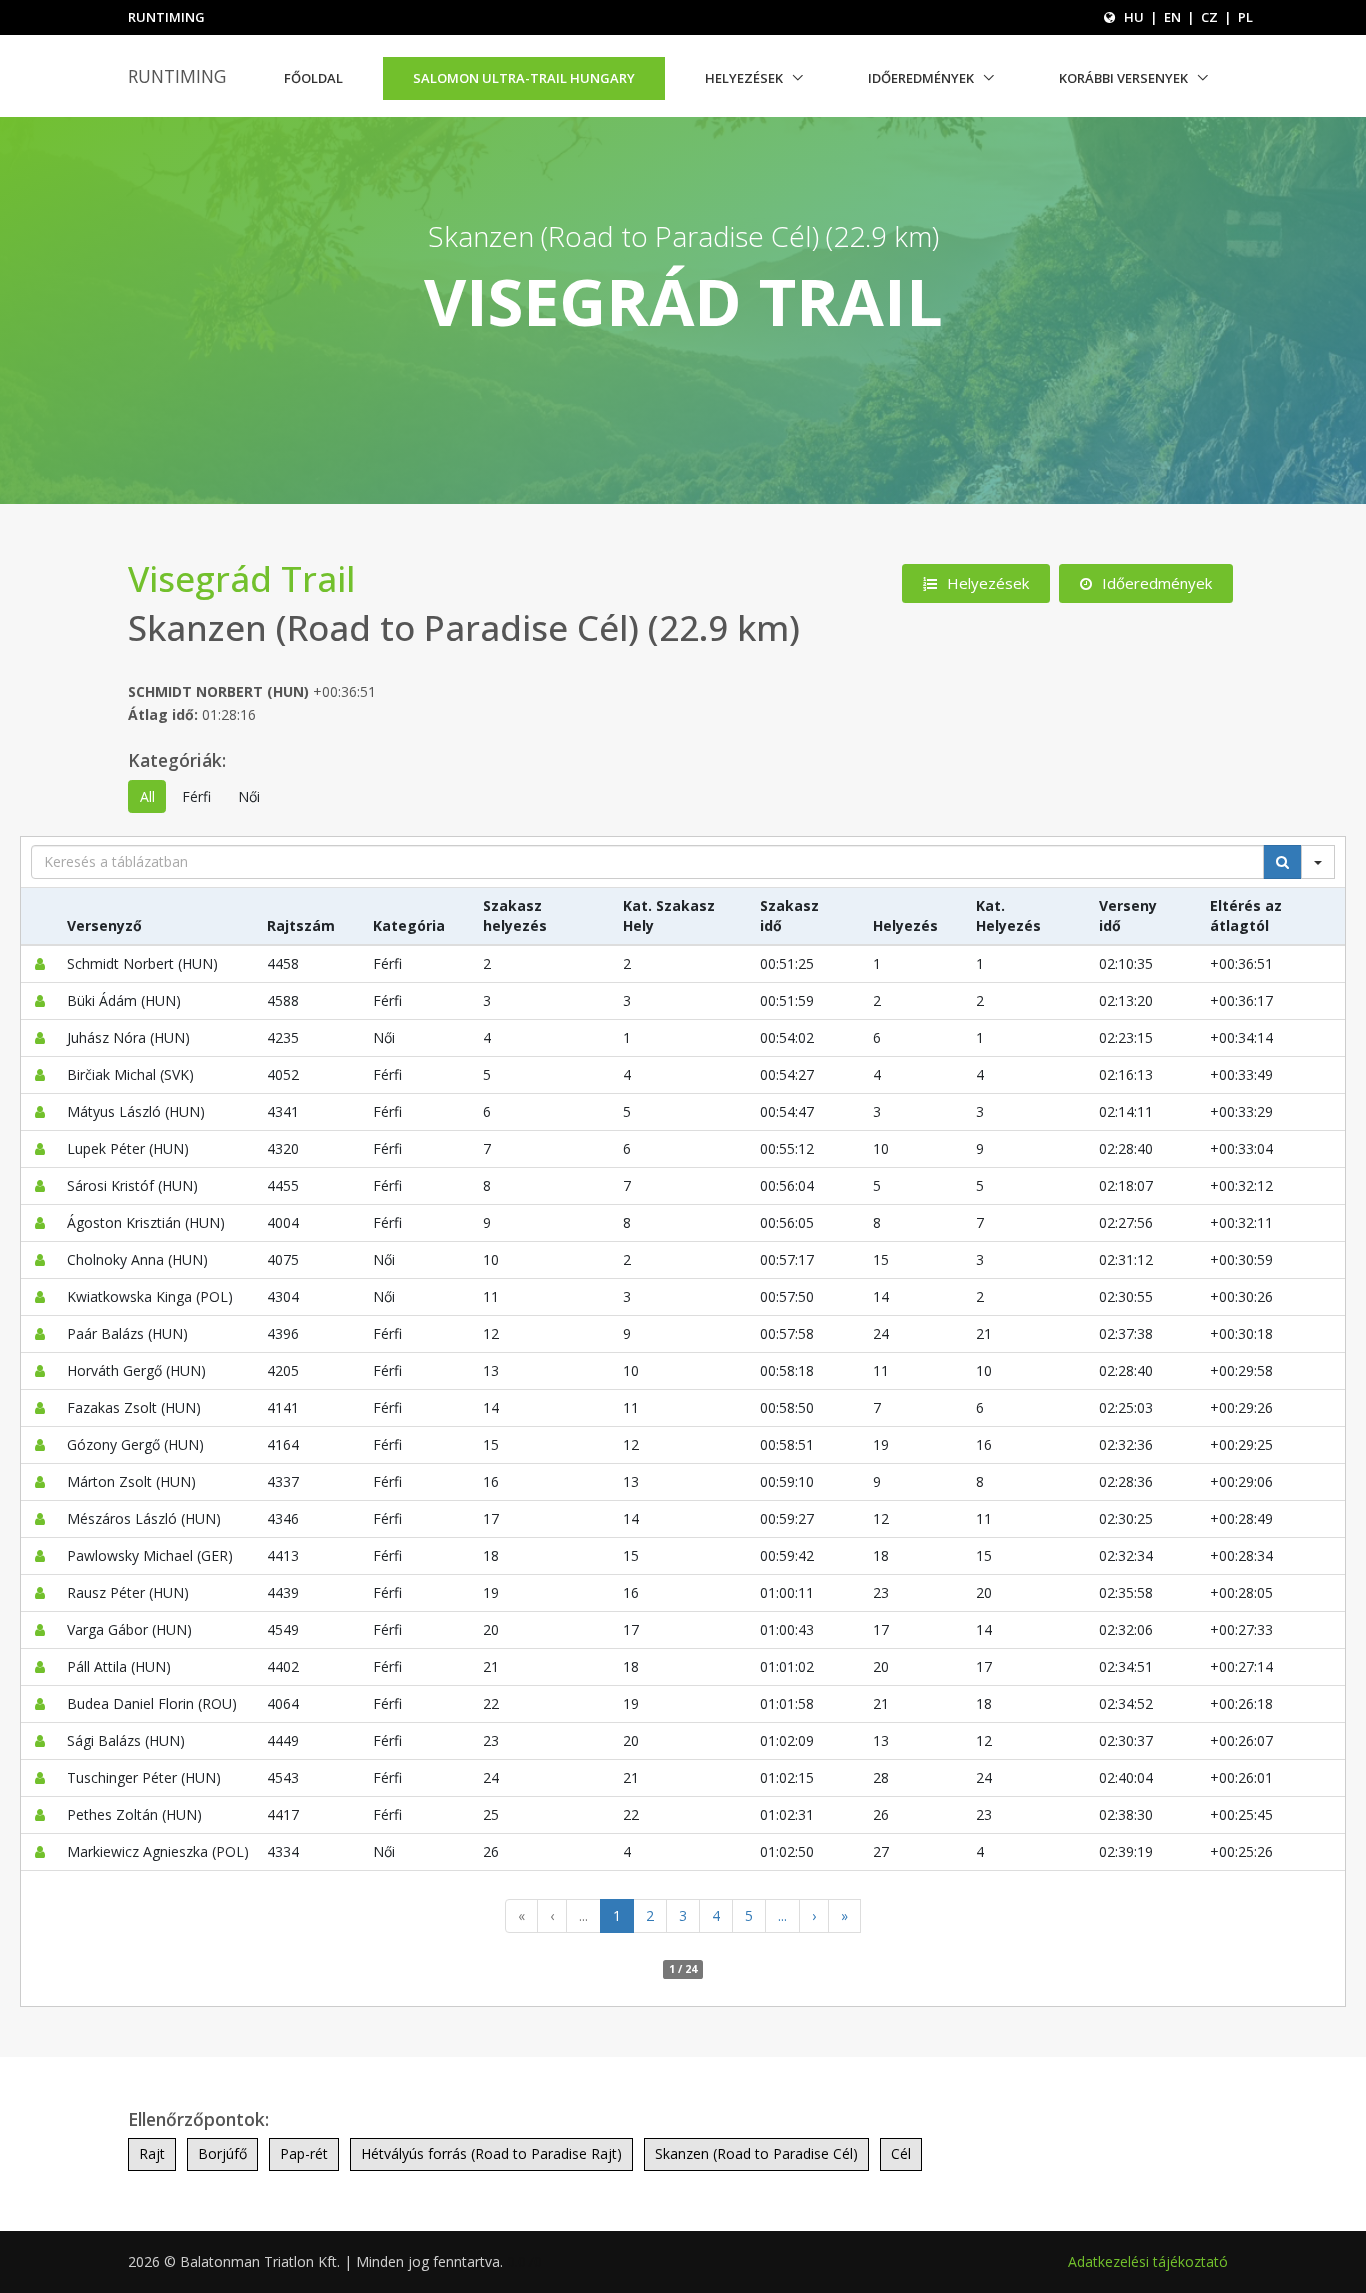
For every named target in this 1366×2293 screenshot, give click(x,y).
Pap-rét (304, 2153)
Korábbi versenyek (1123, 78)
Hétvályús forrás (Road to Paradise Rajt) (491, 2153)
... (583, 1915)
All (147, 796)
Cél (901, 2153)
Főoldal (313, 78)
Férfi (196, 796)
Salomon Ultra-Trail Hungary (524, 78)
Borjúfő (222, 2153)
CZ (1209, 17)
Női (249, 796)
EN (1172, 17)
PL (1245, 17)
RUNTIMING (177, 76)
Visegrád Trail (241, 578)
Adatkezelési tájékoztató (1148, 2261)
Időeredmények (921, 78)
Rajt (152, 2153)
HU (1134, 17)
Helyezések (744, 78)
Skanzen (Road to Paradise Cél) (756, 2153)
